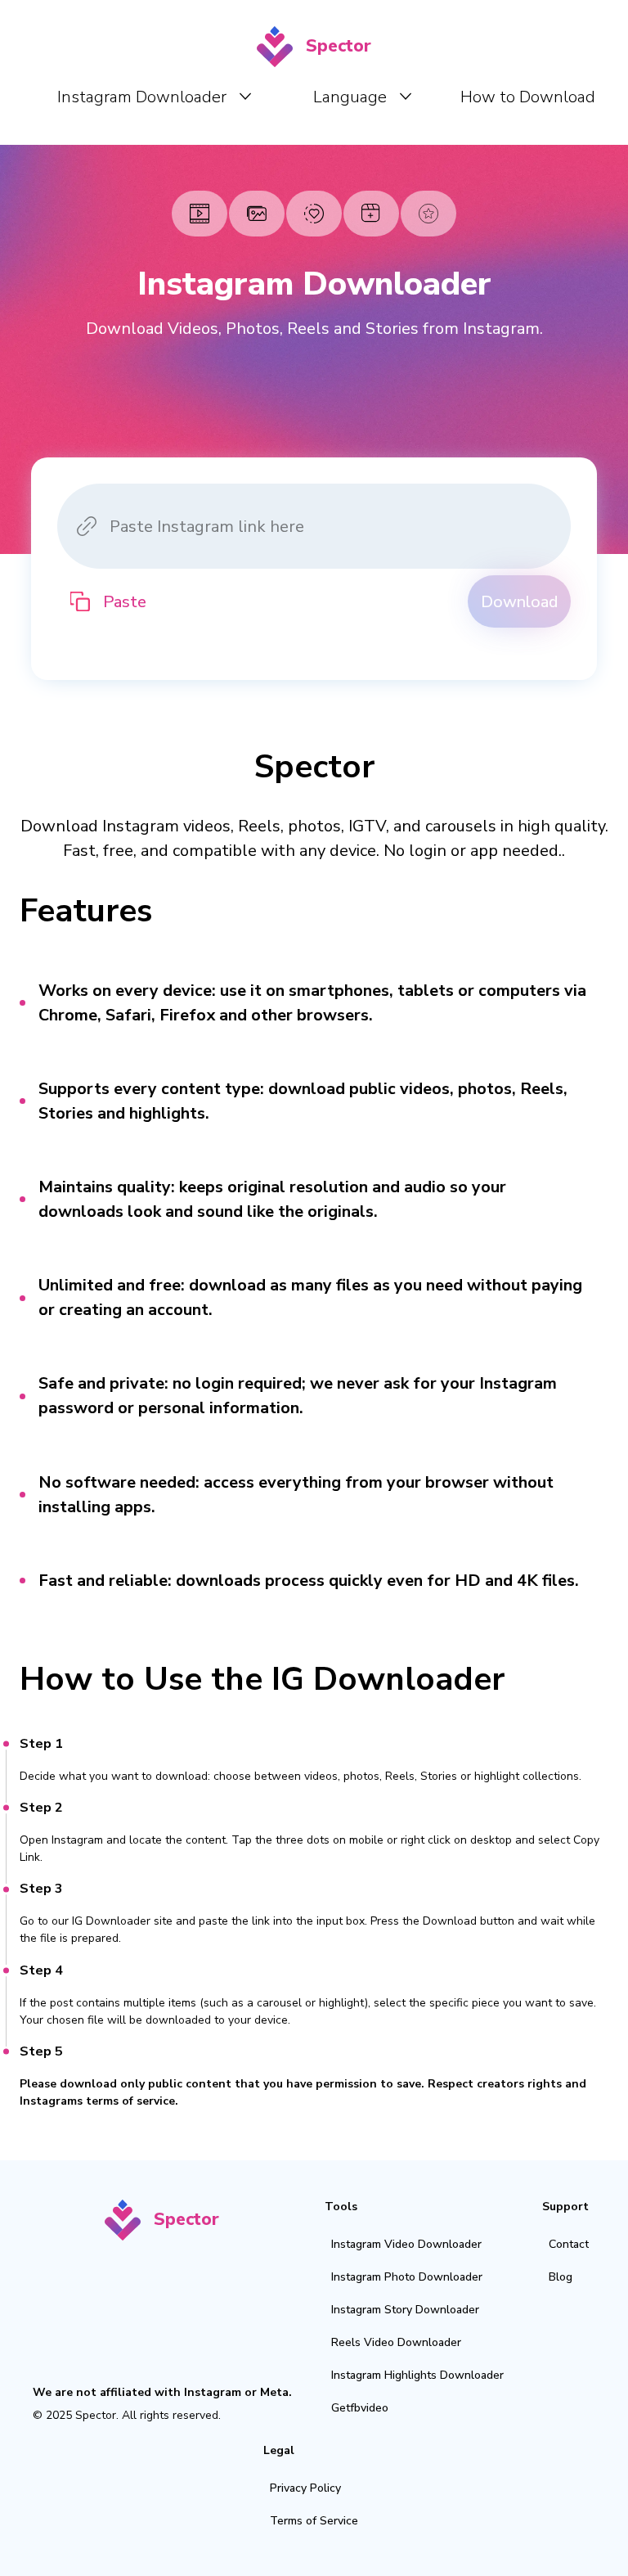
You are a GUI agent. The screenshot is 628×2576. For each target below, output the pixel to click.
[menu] (320, 96)
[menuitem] (154, 97)
